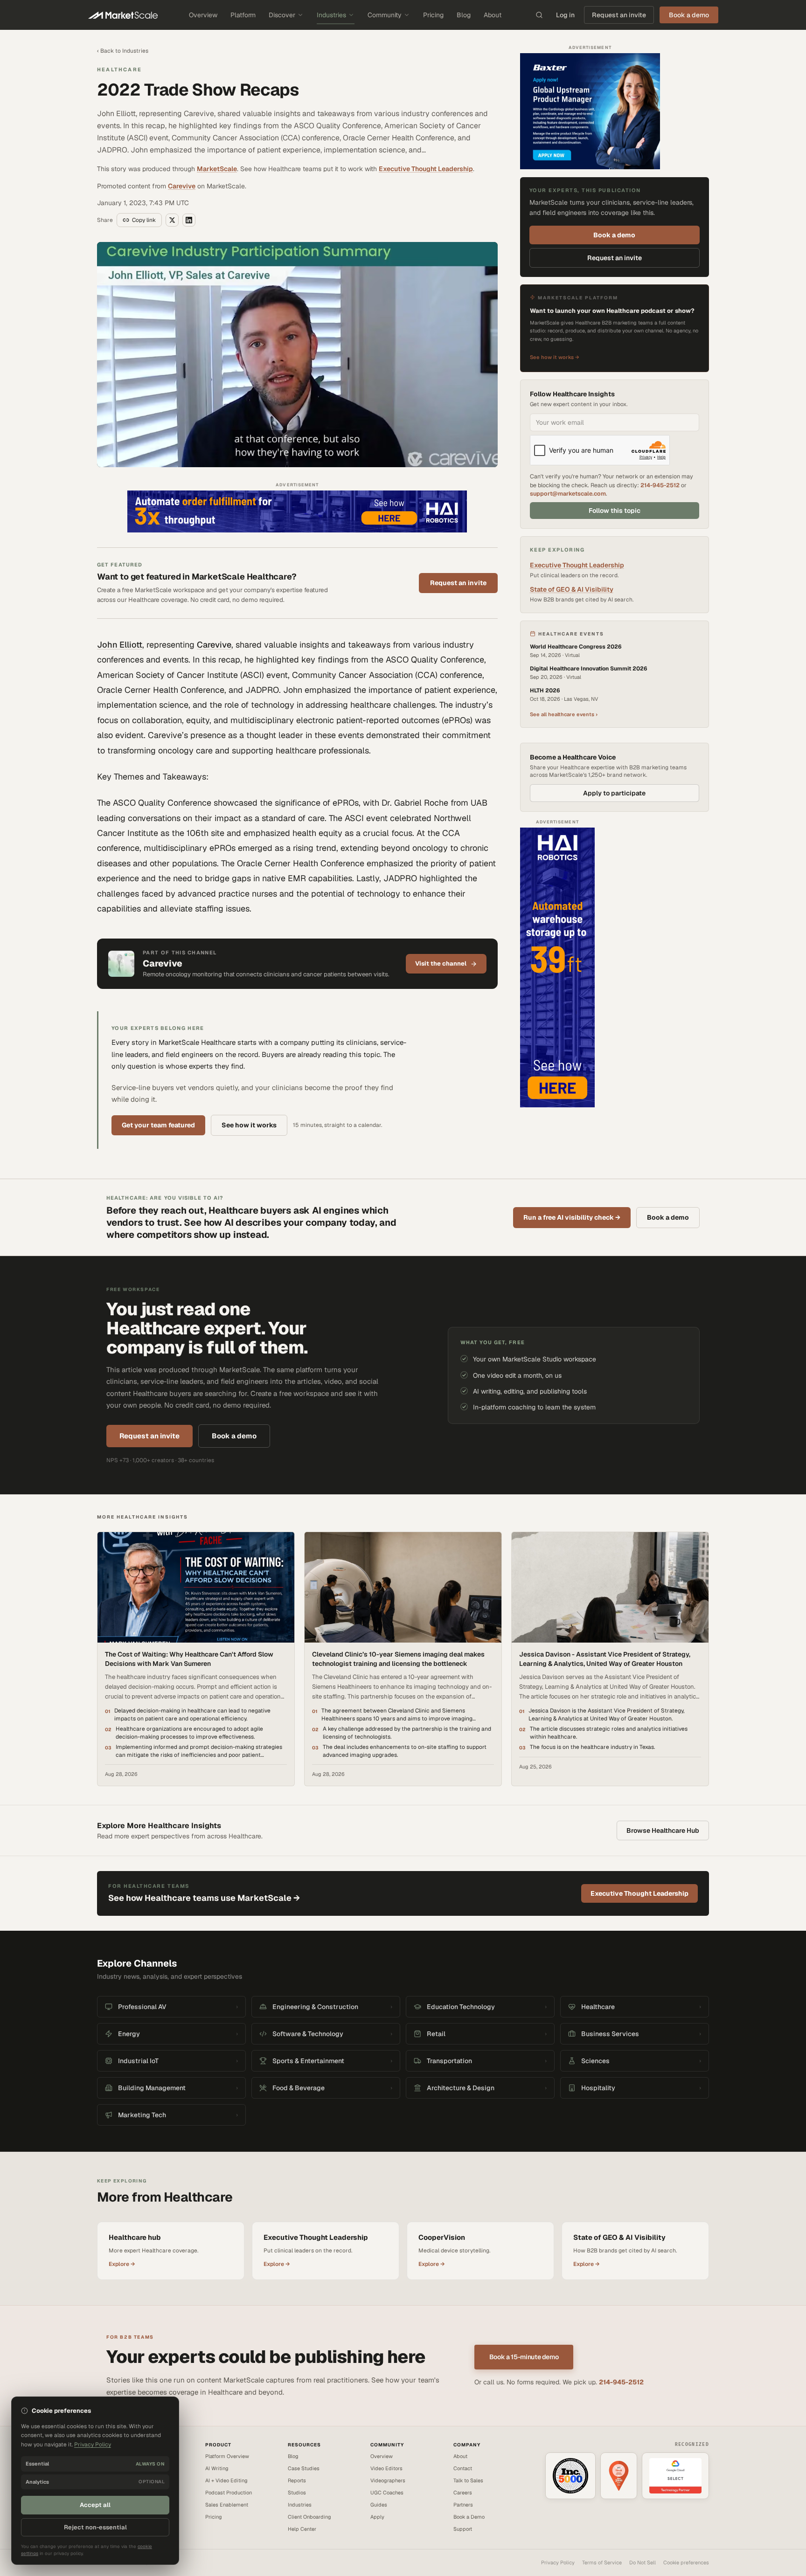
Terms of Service (602, 2562)
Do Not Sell (643, 2562)
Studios (297, 2493)
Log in (565, 15)
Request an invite (619, 15)
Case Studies (304, 2468)
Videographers (388, 2480)
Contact (463, 2468)
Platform (243, 15)
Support (463, 2529)
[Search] (539, 15)
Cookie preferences (686, 2562)
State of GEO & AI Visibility (572, 589)
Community (385, 15)
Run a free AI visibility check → (572, 1217)
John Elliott (120, 645)
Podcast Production (229, 2493)
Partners (463, 2505)
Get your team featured (158, 1125)
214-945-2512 (660, 485)
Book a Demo (469, 2517)
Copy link (144, 220)
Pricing (433, 15)
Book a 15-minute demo (524, 2357)
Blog (464, 15)
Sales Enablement (227, 2505)
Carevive (182, 186)
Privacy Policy (558, 2562)
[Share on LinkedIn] (189, 220)
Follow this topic (615, 511)
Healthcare (119, 69)
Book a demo (614, 235)
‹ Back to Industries (123, 51)
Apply (377, 2517)
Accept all (95, 2505)
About (493, 15)
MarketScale (217, 169)
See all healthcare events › (564, 714)
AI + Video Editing (226, 2480)
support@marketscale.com (568, 494)
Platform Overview (227, 2456)
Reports (297, 2480)
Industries (331, 15)
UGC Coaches (387, 2493)
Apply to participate (614, 793)
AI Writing (217, 2468)
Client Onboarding (309, 2517)
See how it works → (555, 357)
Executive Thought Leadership (426, 169)
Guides (379, 2505)
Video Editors (386, 2468)
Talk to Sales (468, 2480)
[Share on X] (172, 220)
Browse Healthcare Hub (663, 1830)
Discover (282, 15)
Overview (203, 15)
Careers (463, 2493)
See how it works (249, 1125)
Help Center (302, 2529)
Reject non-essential (95, 2527)
